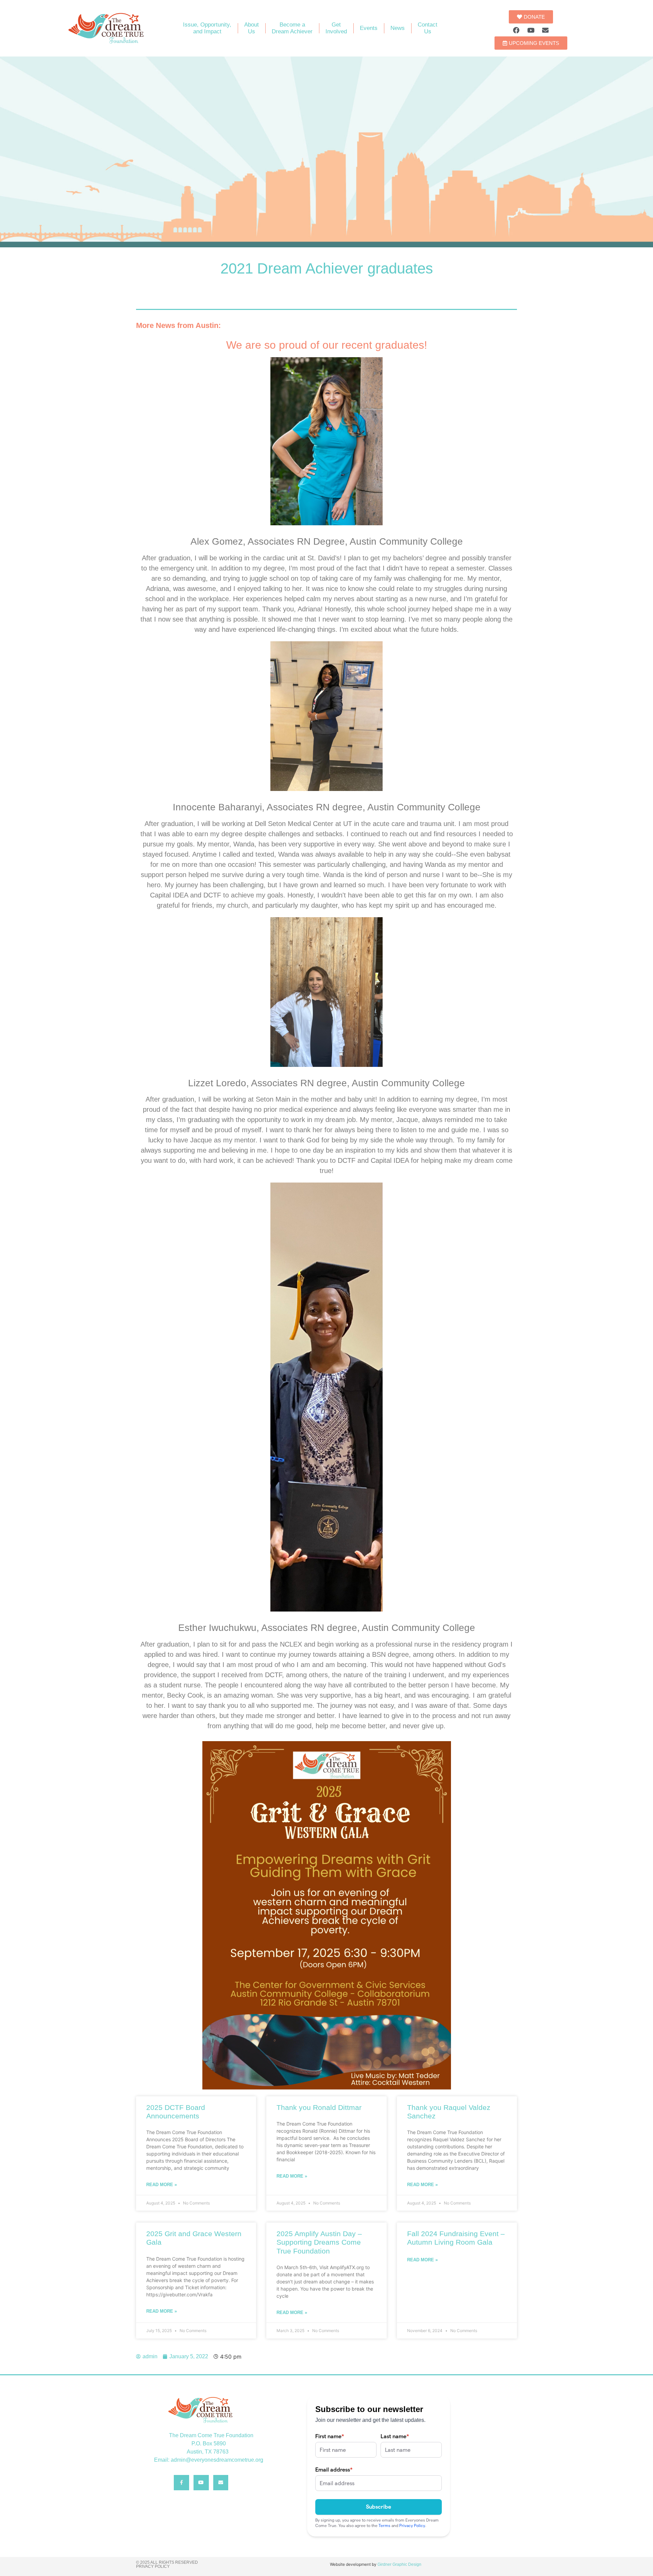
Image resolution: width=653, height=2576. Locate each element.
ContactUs (428, 28)
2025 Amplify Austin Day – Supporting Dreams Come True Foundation (319, 2242)
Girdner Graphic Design (399, 2564)
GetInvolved (336, 28)
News (398, 28)
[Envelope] (546, 30)
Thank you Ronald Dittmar (319, 2107)
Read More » (162, 2185)
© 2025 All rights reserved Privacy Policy (167, 2564)
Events (369, 28)
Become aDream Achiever (292, 28)
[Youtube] (531, 30)
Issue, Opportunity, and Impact (207, 28)
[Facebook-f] (181, 2483)
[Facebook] (516, 30)
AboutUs (252, 28)
